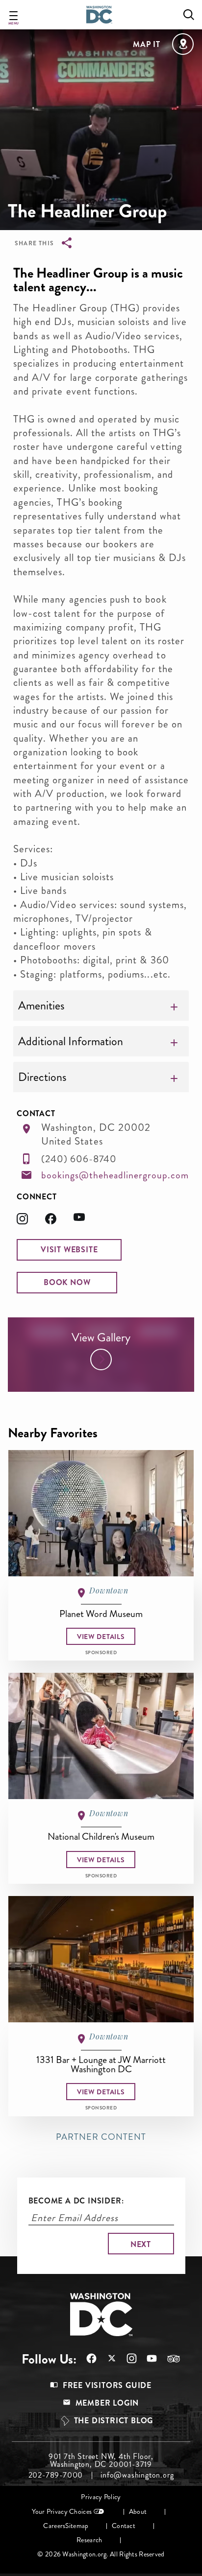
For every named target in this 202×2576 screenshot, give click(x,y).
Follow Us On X (107, 2359)
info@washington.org (137, 2475)
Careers (54, 2526)
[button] (69, 1250)
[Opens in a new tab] (31, 1222)
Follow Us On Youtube (147, 2358)
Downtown (109, 1590)
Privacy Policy (101, 2497)
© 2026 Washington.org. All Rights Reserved (101, 2554)
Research (89, 2540)
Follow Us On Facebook (87, 2358)
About (138, 2512)
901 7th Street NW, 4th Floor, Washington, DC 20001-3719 (101, 2460)
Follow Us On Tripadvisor (169, 2359)
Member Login (107, 2403)
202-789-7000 (56, 2475)
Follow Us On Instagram (127, 2358)
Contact (124, 2526)
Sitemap (77, 2526)
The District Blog (114, 2421)
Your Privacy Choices (62, 2512)
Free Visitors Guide (107, 2385)
